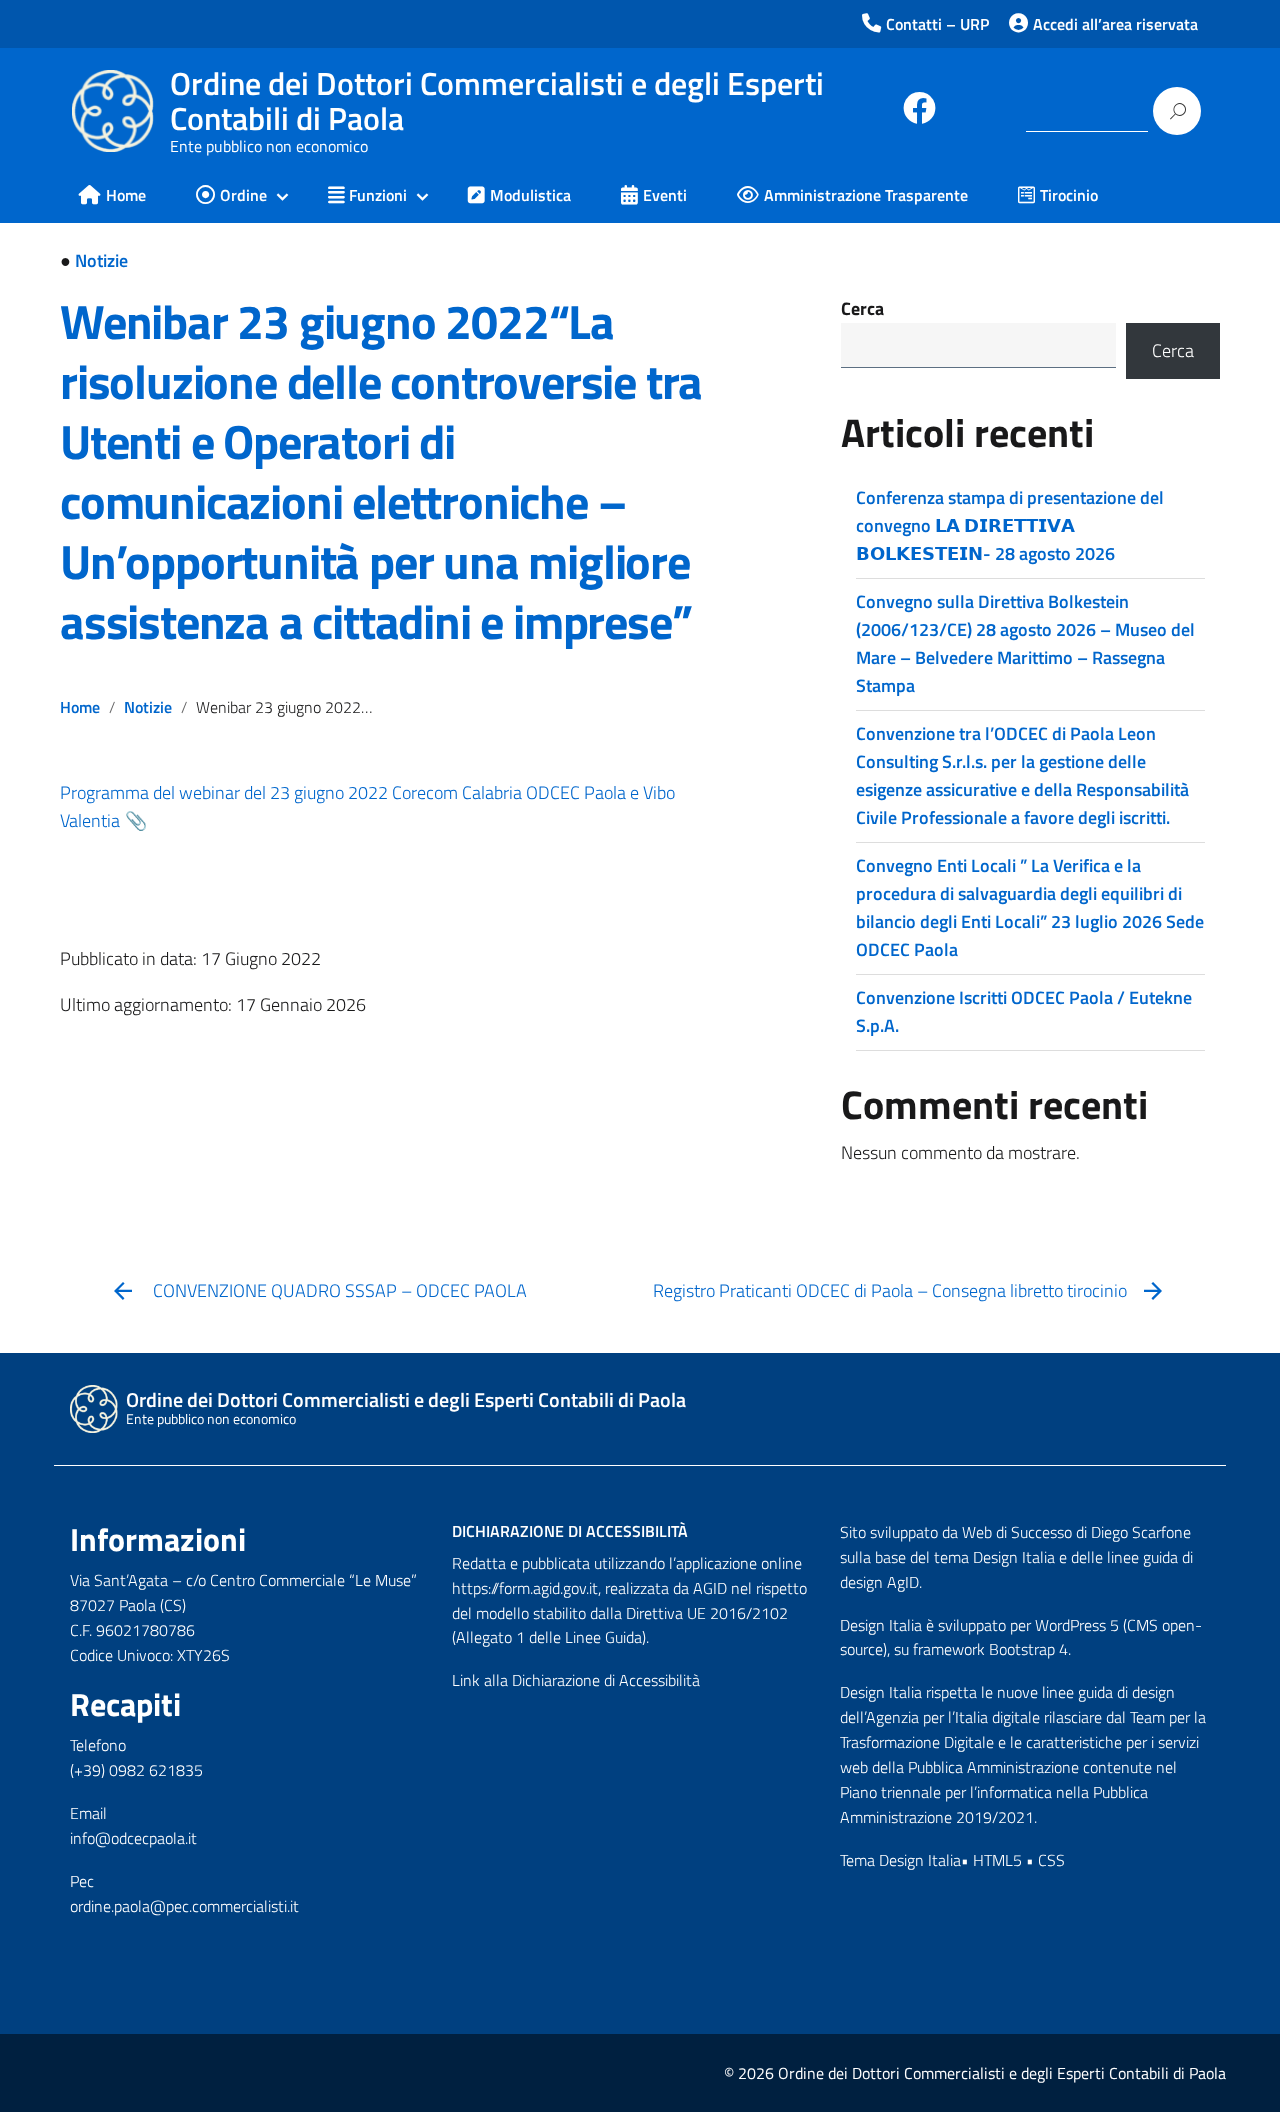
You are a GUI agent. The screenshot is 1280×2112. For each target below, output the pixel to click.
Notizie (101, 260)
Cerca (862, 308)
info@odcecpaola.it (133, 1838)
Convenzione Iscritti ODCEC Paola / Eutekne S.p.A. (1024, 1011)
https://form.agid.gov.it (525, 1588)
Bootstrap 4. (1030, 1649)
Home (80, 707)
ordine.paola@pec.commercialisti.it (184, 1906)
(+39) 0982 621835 (136, 1770)
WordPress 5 (1077, 1625)
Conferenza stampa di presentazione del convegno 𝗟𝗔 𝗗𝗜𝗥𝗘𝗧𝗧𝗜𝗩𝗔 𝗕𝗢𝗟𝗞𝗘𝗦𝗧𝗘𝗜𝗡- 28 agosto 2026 (1010, 525)
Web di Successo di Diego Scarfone (1076, 1532)
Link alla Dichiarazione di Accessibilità (576, 1680)
